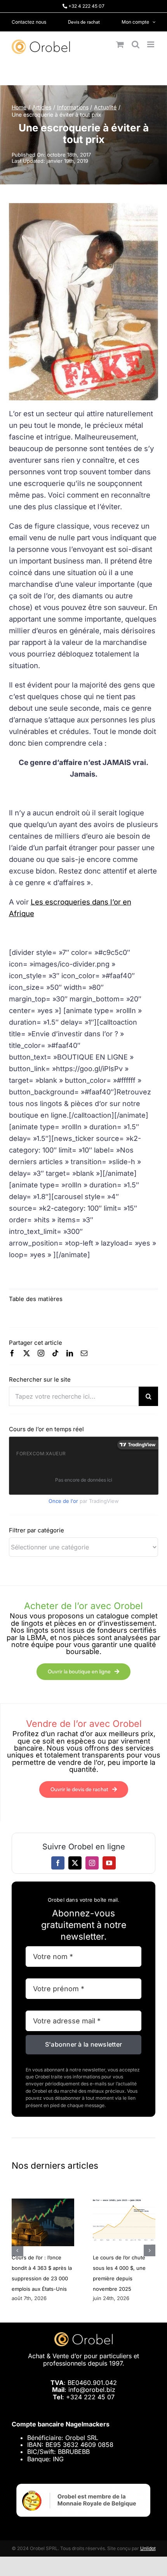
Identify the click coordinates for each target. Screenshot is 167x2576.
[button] (17, 2250)
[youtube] (109, 1863)
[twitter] (27, 1353)
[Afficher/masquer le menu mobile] (151, 44)
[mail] (84, 1353)
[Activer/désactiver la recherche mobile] (136, 44)
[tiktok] (55, 1353)
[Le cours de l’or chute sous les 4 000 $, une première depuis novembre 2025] (124, 2202)
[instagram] (41, 1353)
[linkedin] (70, 1353)
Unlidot (148, 2548)
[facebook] (12, 1353)
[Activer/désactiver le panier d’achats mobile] (120, 44)
